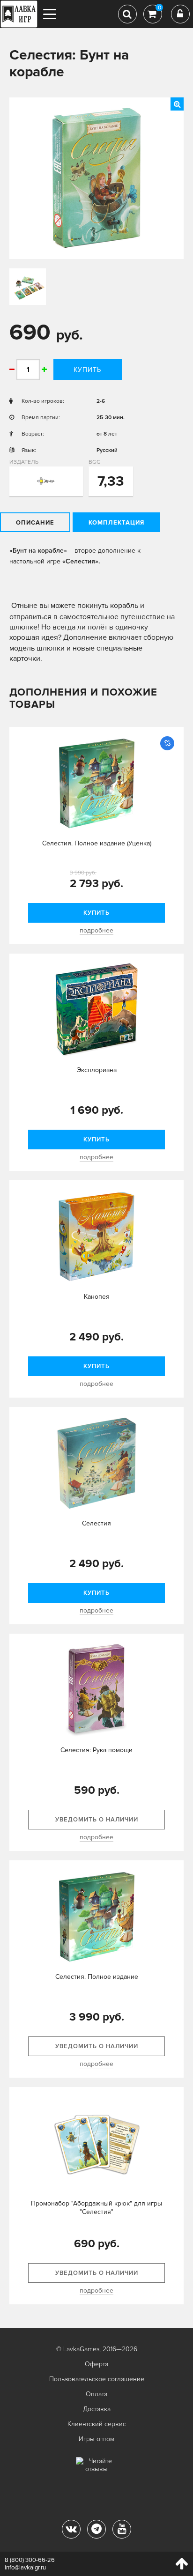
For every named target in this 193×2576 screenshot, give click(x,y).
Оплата (96, 2394)
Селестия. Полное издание (97, 1977)
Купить (87, 370)
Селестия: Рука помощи (96, 1750)
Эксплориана (97, 1070)
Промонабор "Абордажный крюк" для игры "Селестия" (96, 2208)
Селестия (96, 1523)
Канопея (97, 1297)
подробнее (96, 930)
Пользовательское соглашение (97, 2379)
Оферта (96, 2364)
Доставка (97, 2409)
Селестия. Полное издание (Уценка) (97, 843)
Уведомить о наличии (97, 1820)
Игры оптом (96, 2439)
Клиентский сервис (97, 2424)
